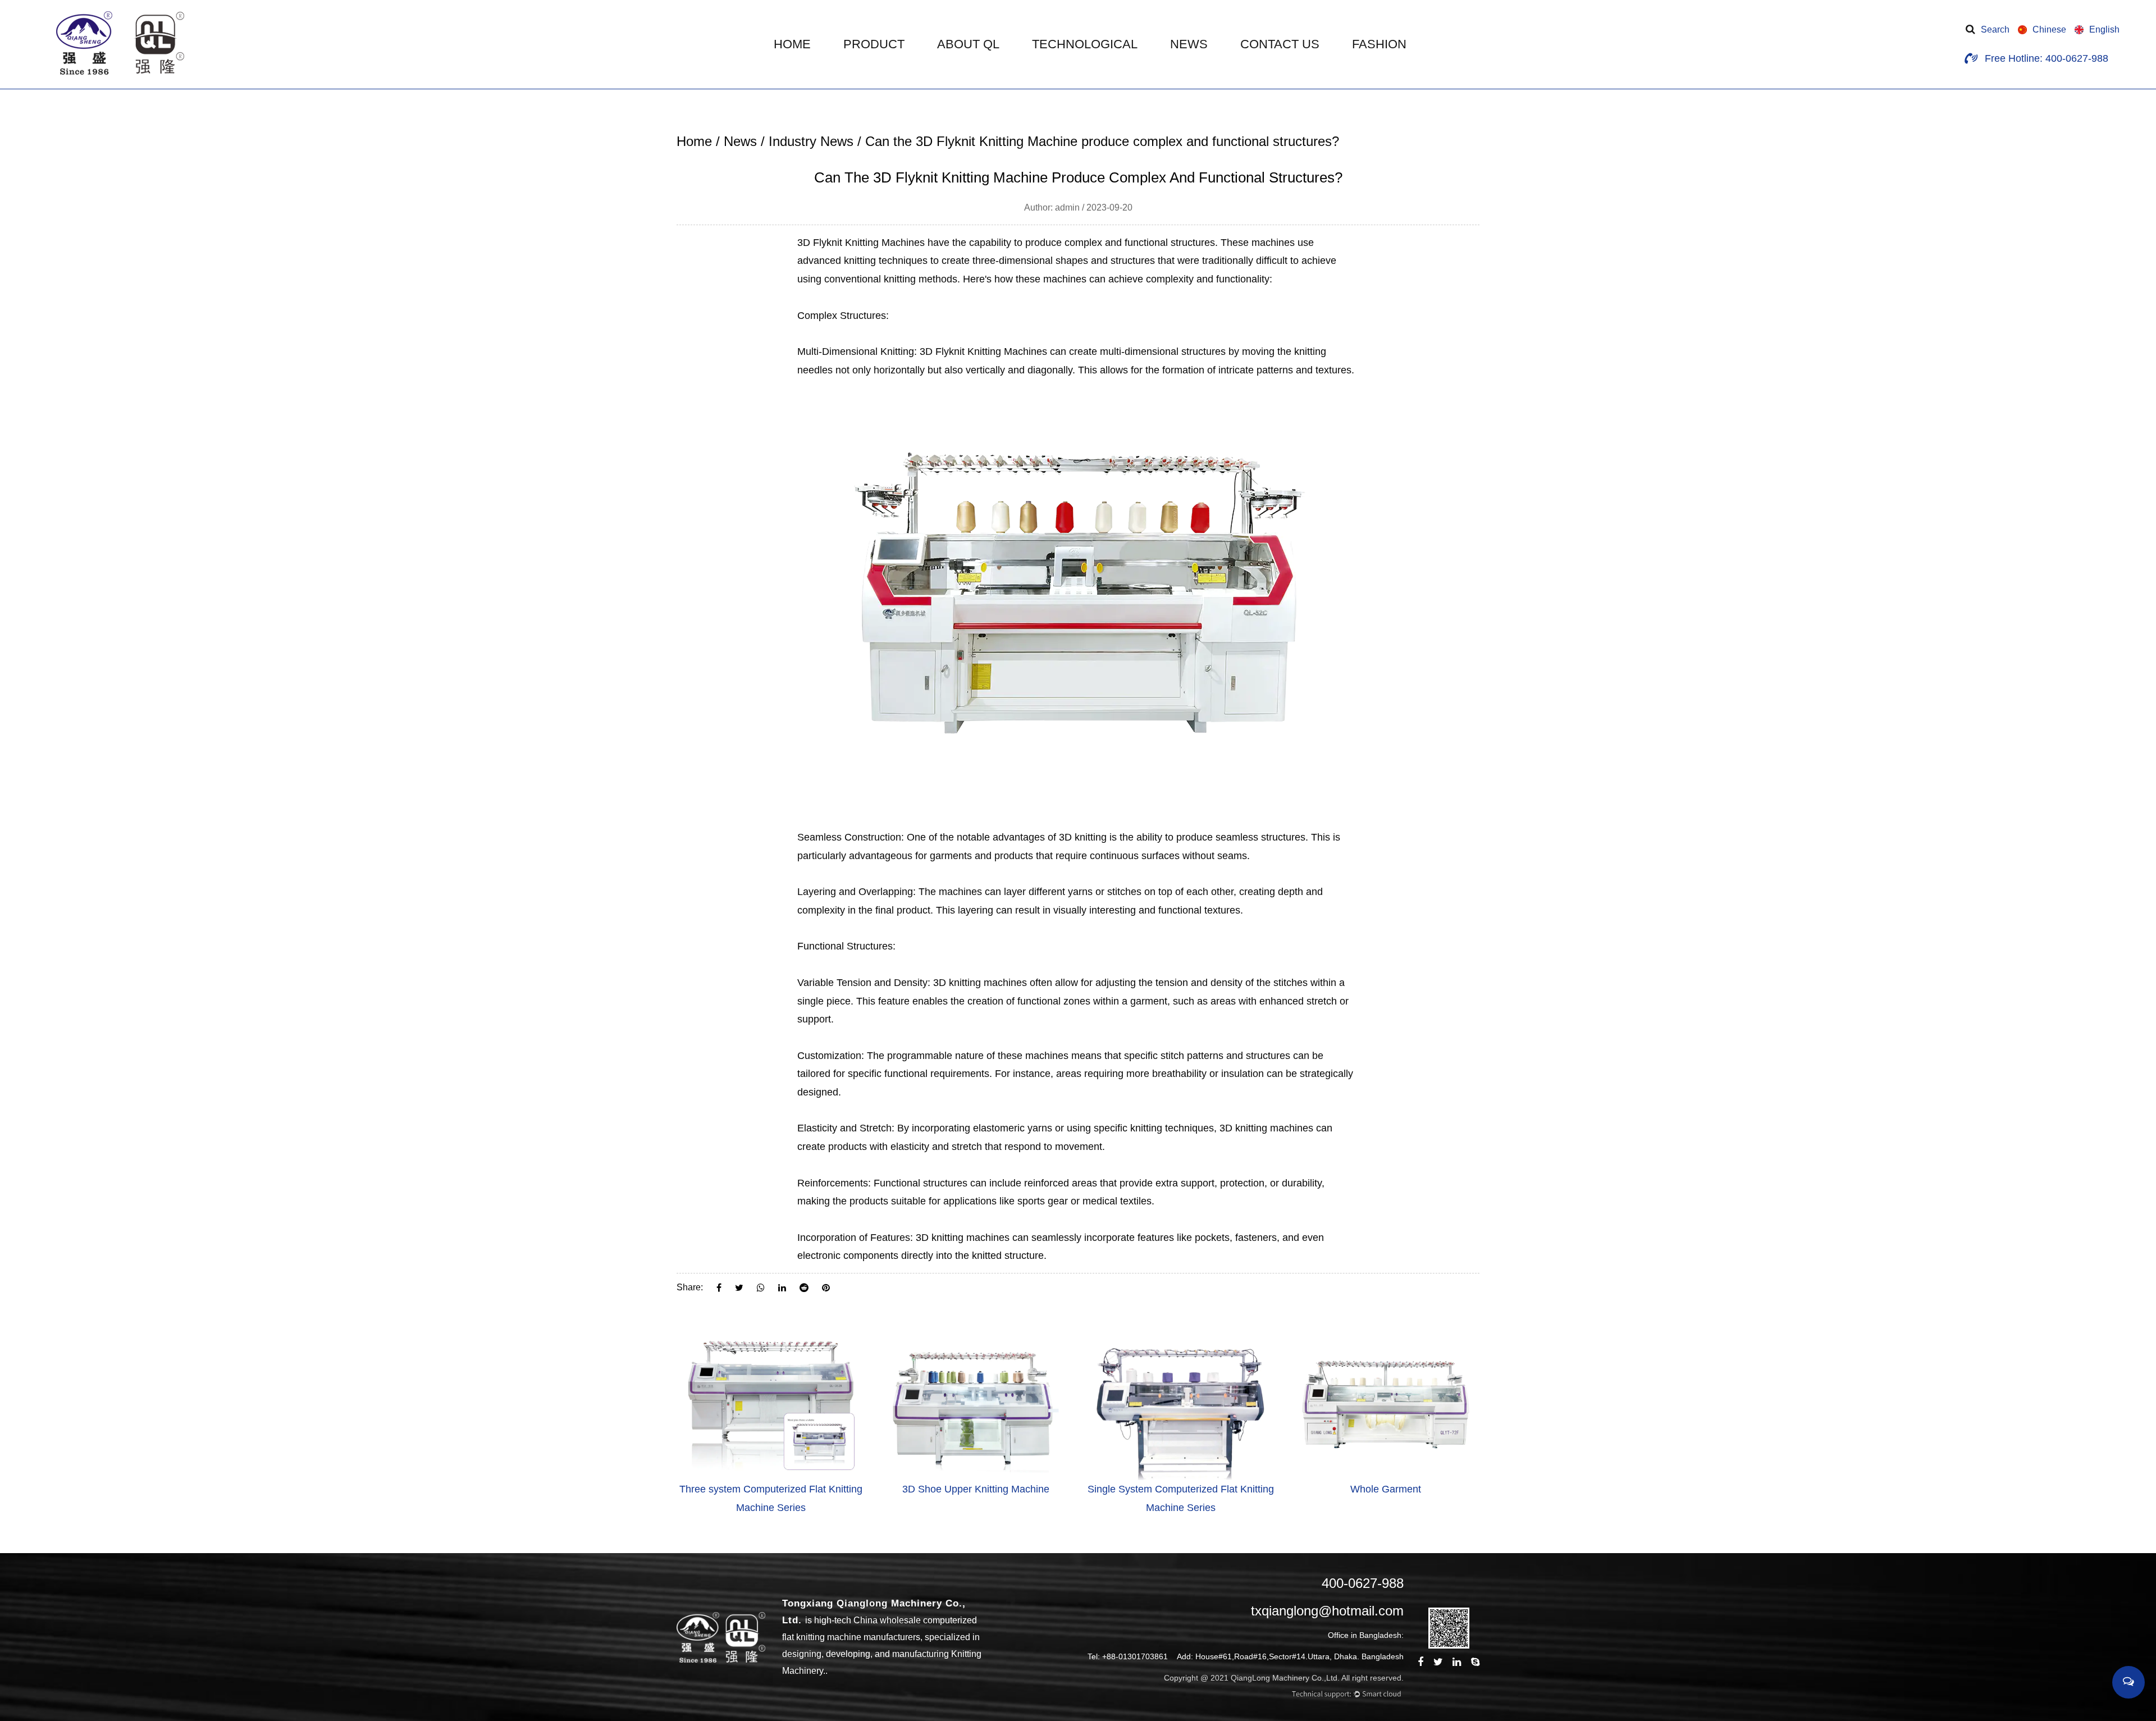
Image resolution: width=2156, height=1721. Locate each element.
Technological (1085, 44)
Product (874, 44)
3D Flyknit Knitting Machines (861, 243)
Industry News (811, 141)
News (1189, 44)
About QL (968, 44)
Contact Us (1280, 44)
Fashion (1379, 44)
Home (792, 44)
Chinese (2049, 29)
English (2104, 29)
